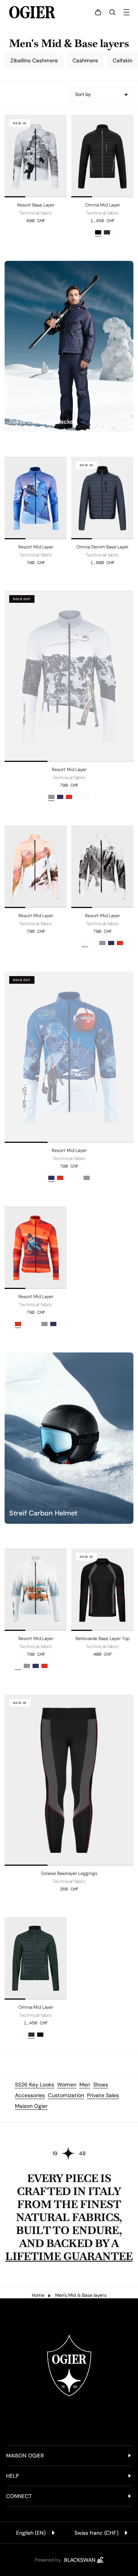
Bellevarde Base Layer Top (103, 1639)
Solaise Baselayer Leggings (69, 1873)
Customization (66, 2095)
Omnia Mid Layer (103, 205)
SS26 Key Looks (34, 2085)
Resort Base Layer (36, 205)
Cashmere (85, 60)
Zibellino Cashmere (34, 60)
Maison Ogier (31, 2106)
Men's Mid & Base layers (81, 2295)
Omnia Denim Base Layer (102, 547)
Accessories (30, 2095)
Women (67, 2085)
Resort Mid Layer (36, 547)
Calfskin (122, 60)
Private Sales (103, 2095)
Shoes (101, 2085)
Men (85, 2085)
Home (38, 2295)
